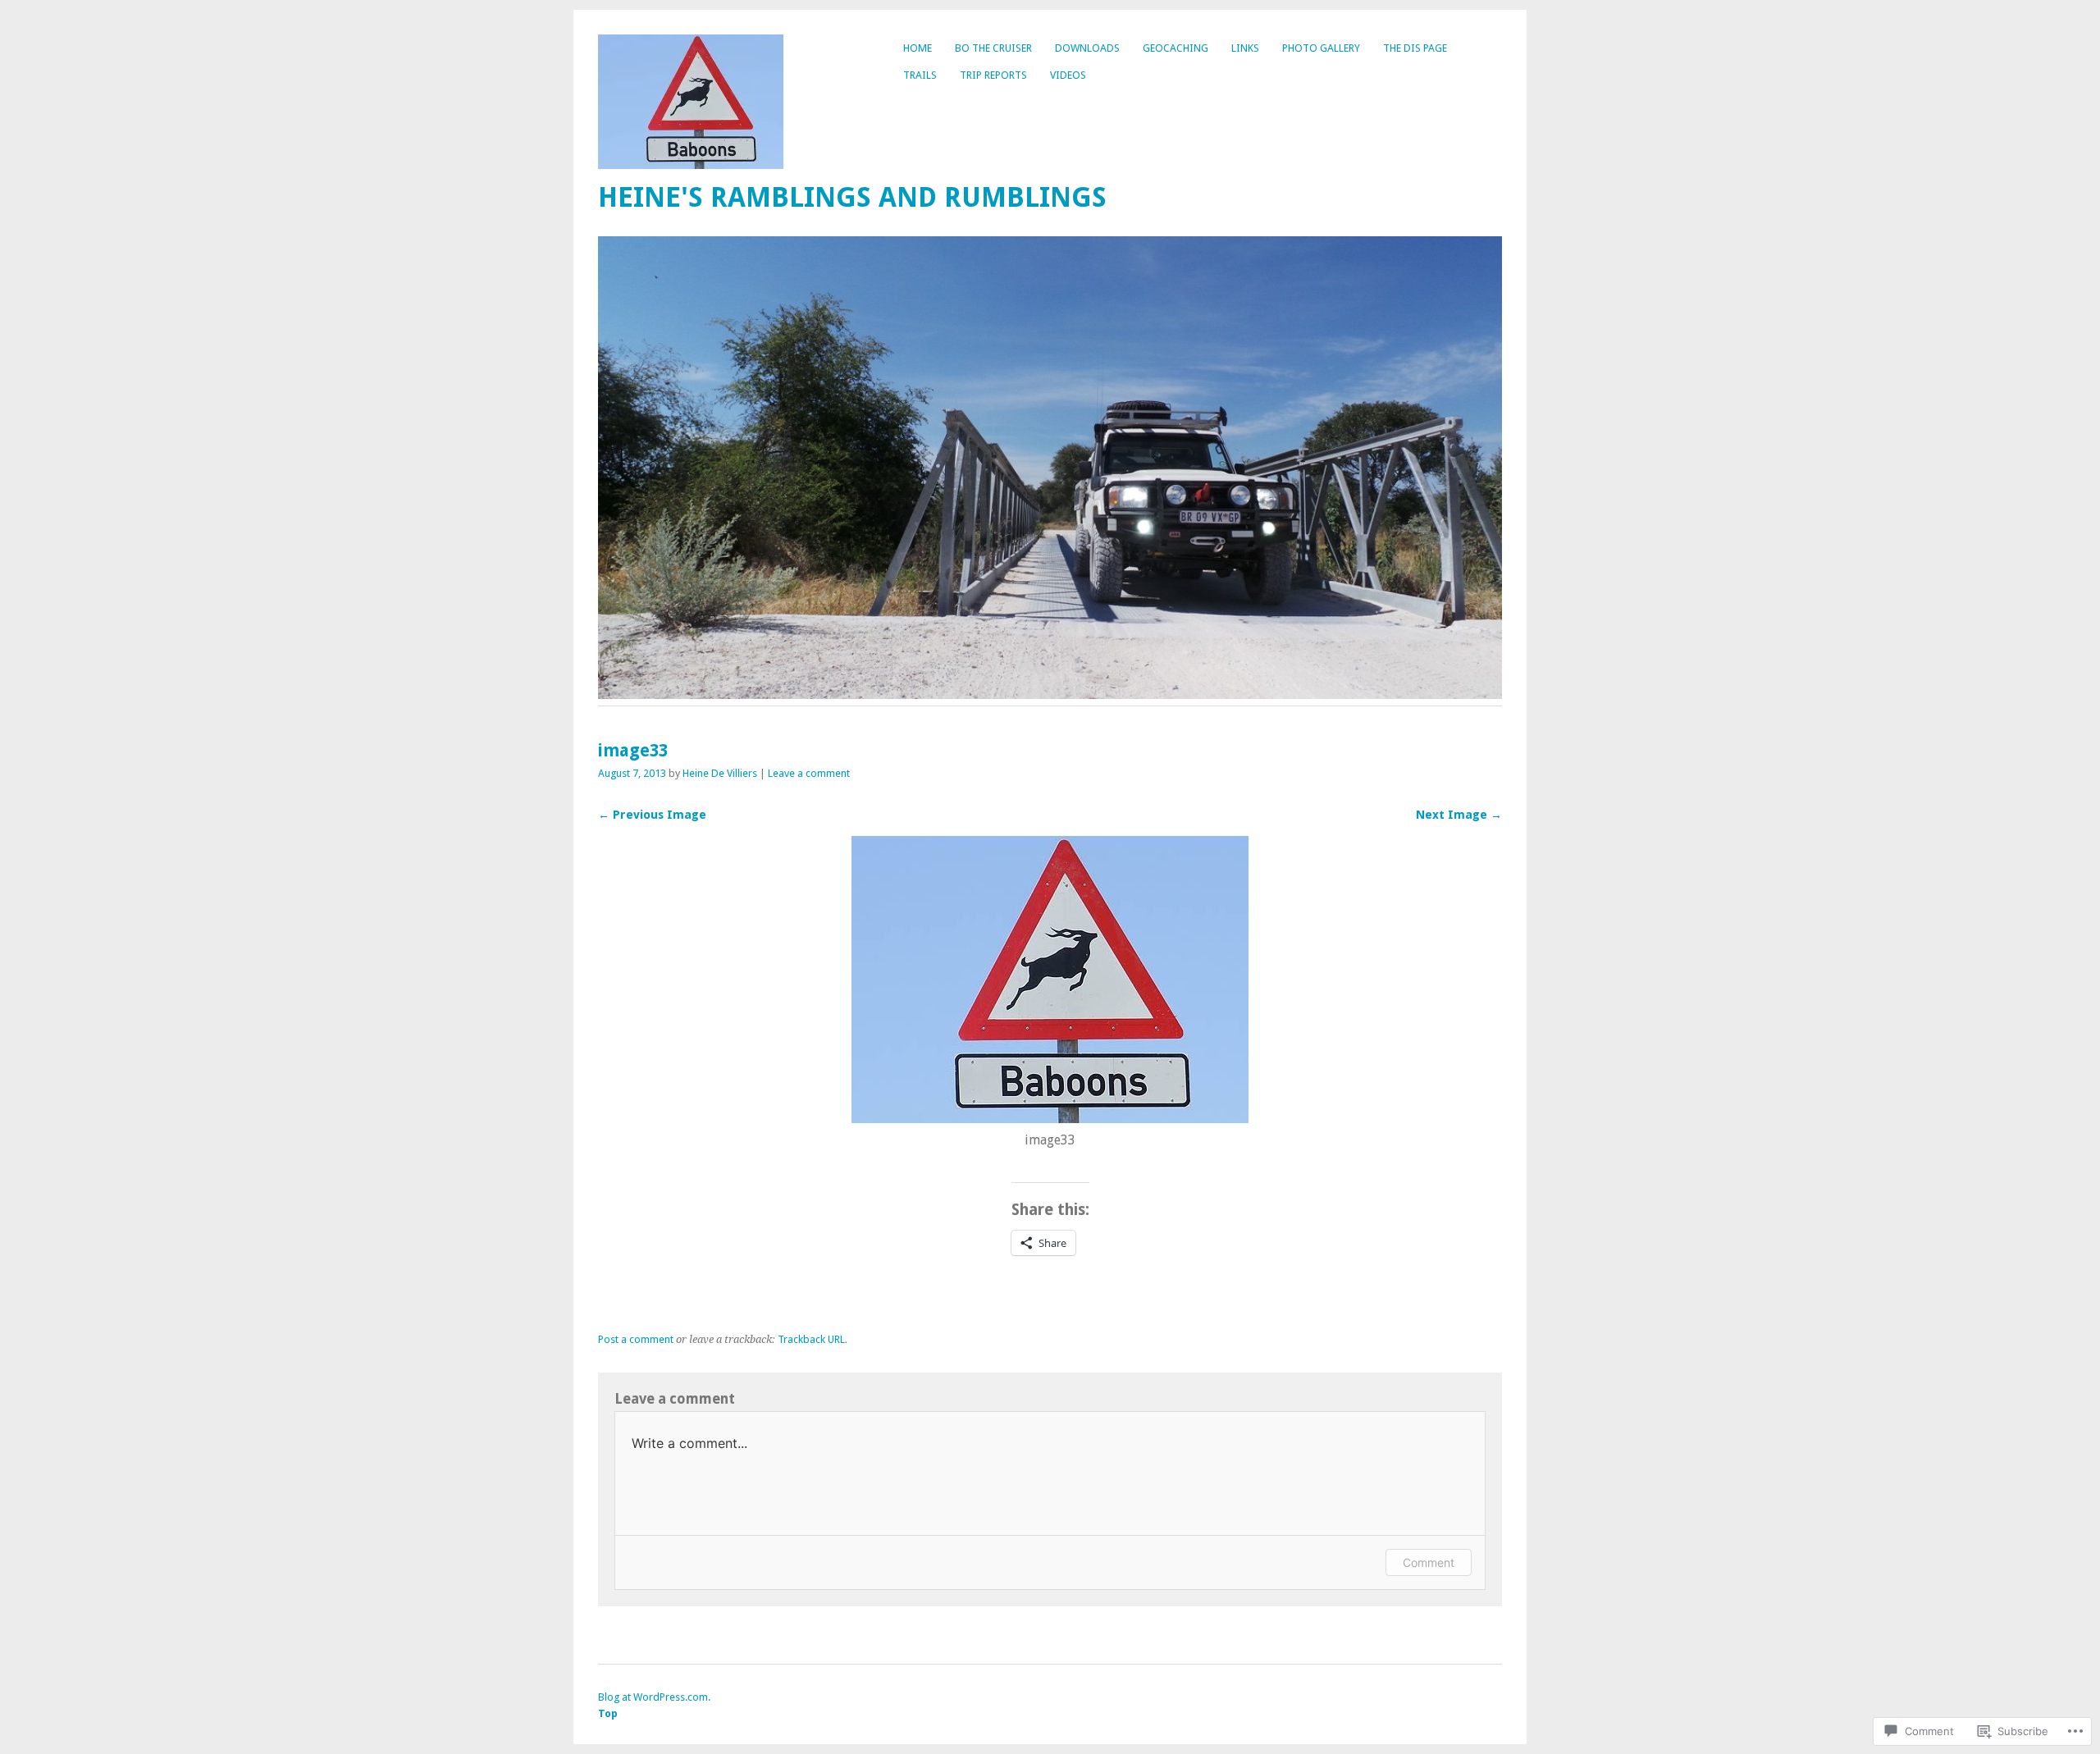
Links (1245, 48)
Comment (1429, 1562)
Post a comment (636, 1339)
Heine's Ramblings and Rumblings (852, 197)
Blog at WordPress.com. (654, 1697)
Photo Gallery (1321, 48)
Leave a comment (809, 773)
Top (608, 1713)
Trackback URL (811, 1339)
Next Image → (1459, 815)
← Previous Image (652, 815)
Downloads (1087, 48)
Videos (1068, 75)
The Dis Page (1415, 48)
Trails (920, 75)
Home (918, 48)
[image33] (1050, 1119)
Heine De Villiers (720, 773)
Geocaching (1176, 48)
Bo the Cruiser (993, 48)
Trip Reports (993, 75)
